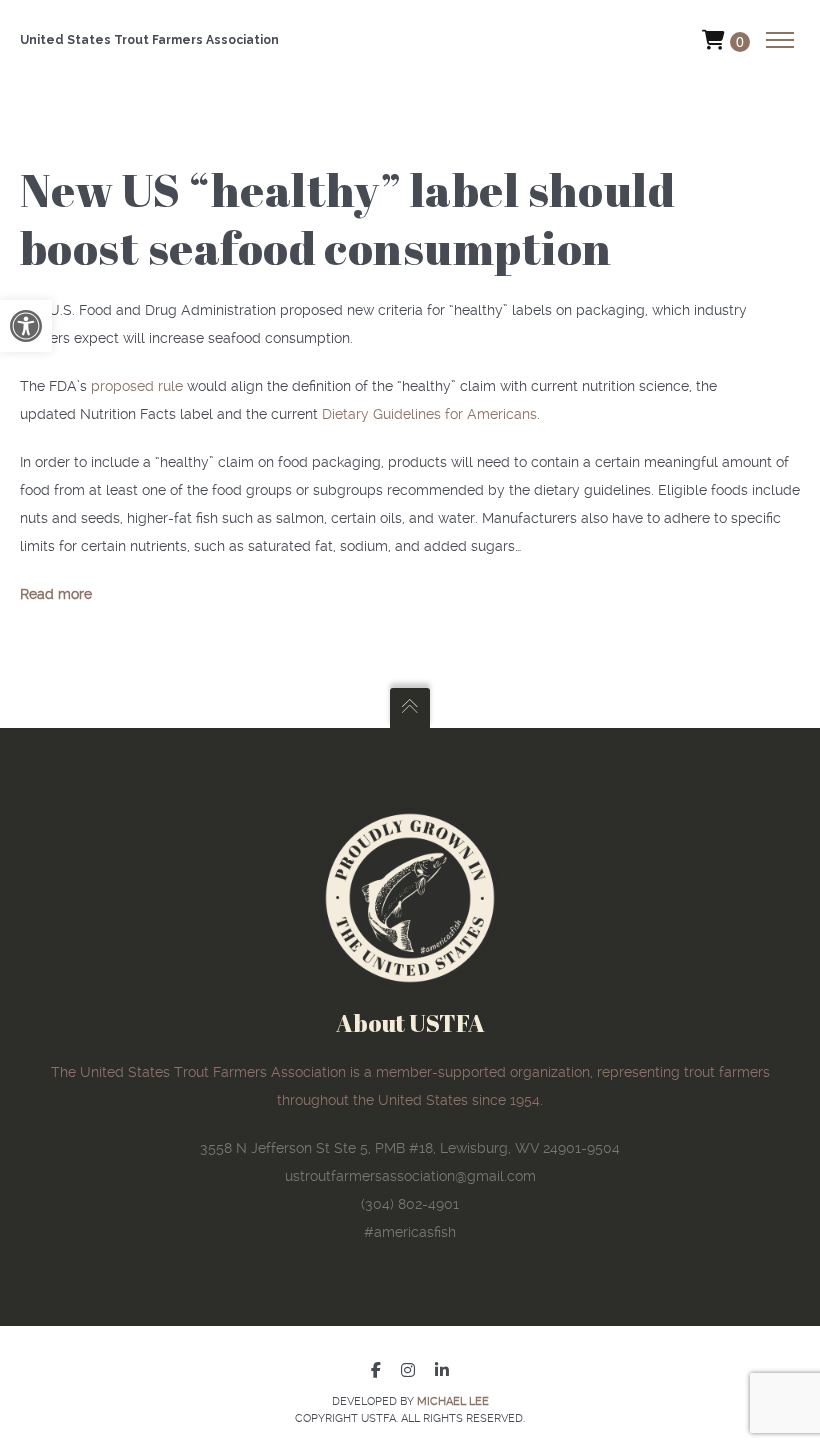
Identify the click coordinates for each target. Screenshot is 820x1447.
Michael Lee (453, 1401)
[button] (26, 326)
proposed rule (137, 386)
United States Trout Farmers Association (149, 40)
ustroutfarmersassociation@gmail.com (410, 1176)
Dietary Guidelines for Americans (429, 414)
